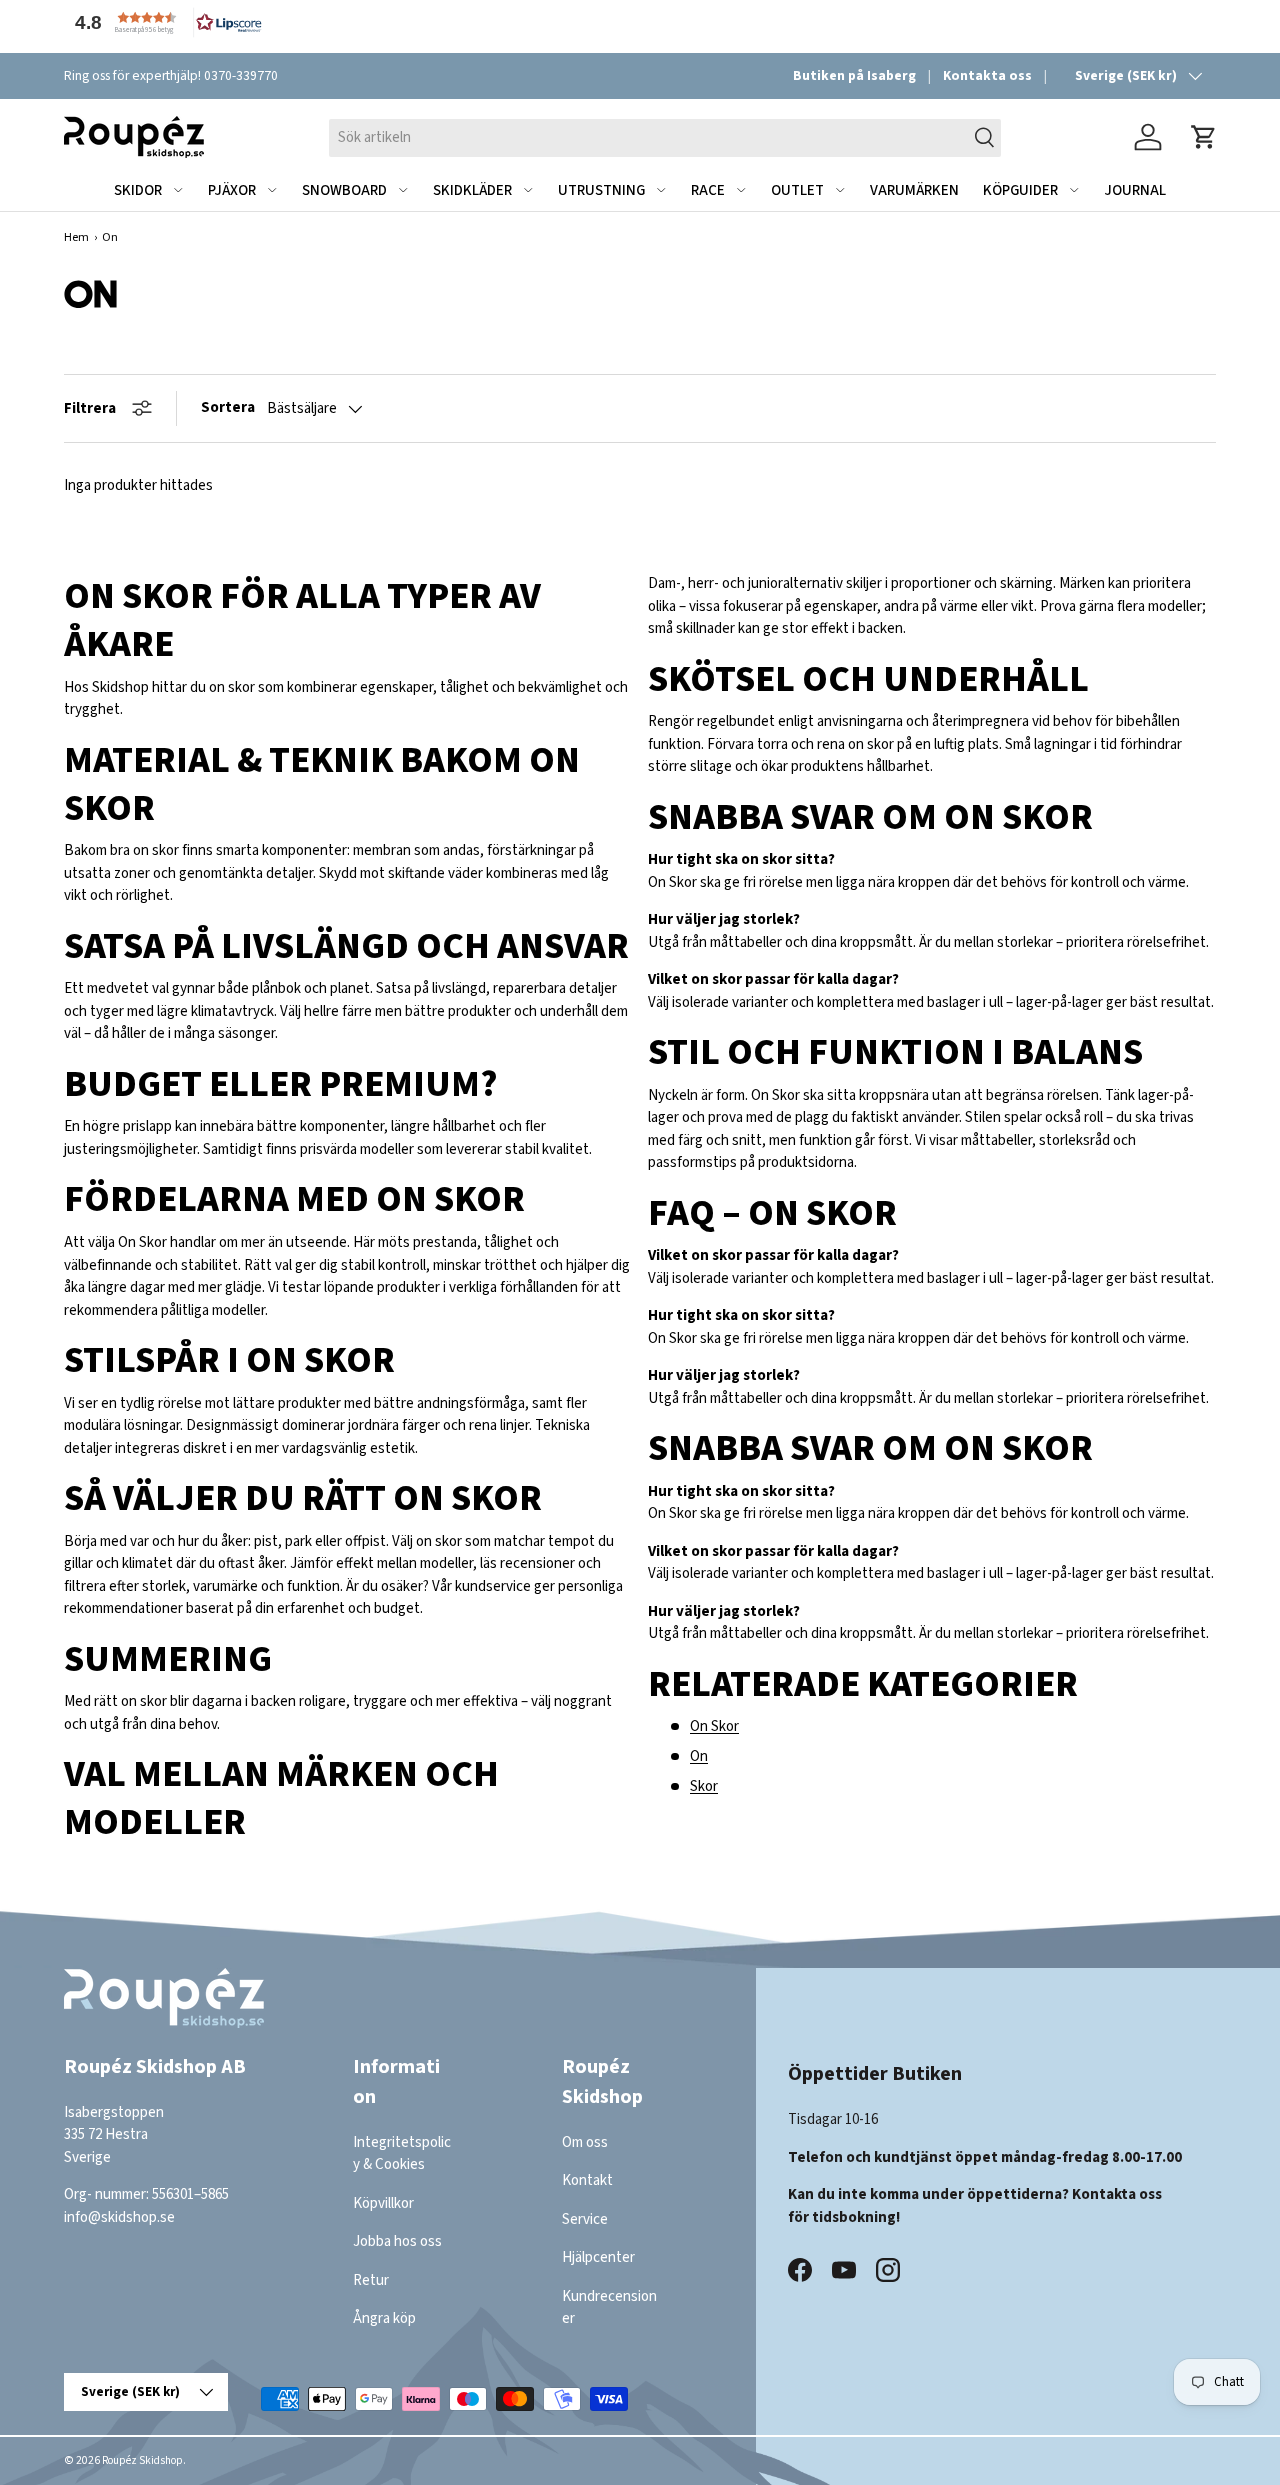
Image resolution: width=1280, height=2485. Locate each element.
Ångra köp (384, 2318)
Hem (76, 237)
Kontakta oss (987, 75)
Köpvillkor (383, 2203)
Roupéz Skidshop (142, 2460)
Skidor (138, 190)
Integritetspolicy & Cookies (402, 2154)
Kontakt (587, 2180)
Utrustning (601, 190)
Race (708, 190)
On (699, 1756)
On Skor (714, 1726)
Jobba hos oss (397, 2241)
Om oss (585, 2142)
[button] (164, 22)
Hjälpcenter (598, 2257)
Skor (704, 1786)
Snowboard (344, 190)
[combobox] (665, 137)
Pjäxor (232, 190)
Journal (1135, 190)
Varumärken (914, 190)
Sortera (228, 407)
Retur (371, 2280)
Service (585, 2219)
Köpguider (1020, 190)
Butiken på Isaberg (854, 75)
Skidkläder (472, 190)
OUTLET (797, 190)
